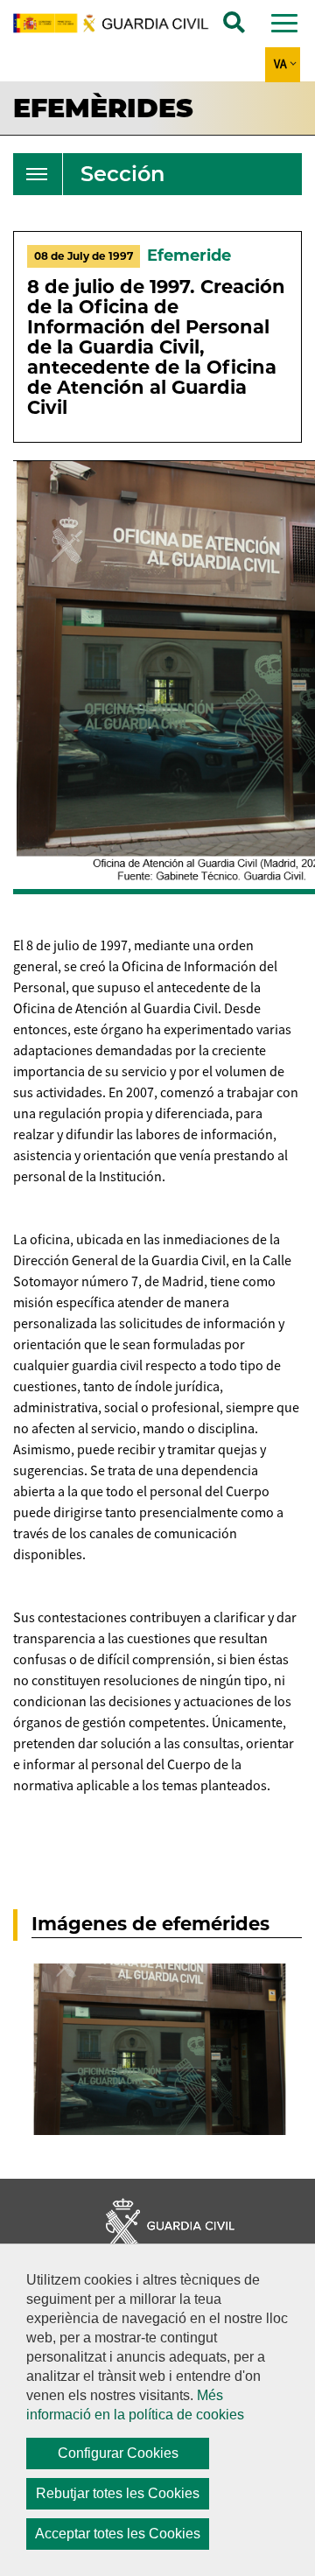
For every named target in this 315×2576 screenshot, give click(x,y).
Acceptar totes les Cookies (118, 2534)
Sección (122, 174)
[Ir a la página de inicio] (120, 23)
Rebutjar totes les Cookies (118, 2493)
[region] (157, 2410)
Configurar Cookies (118, 2453)
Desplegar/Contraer (37, 174)
